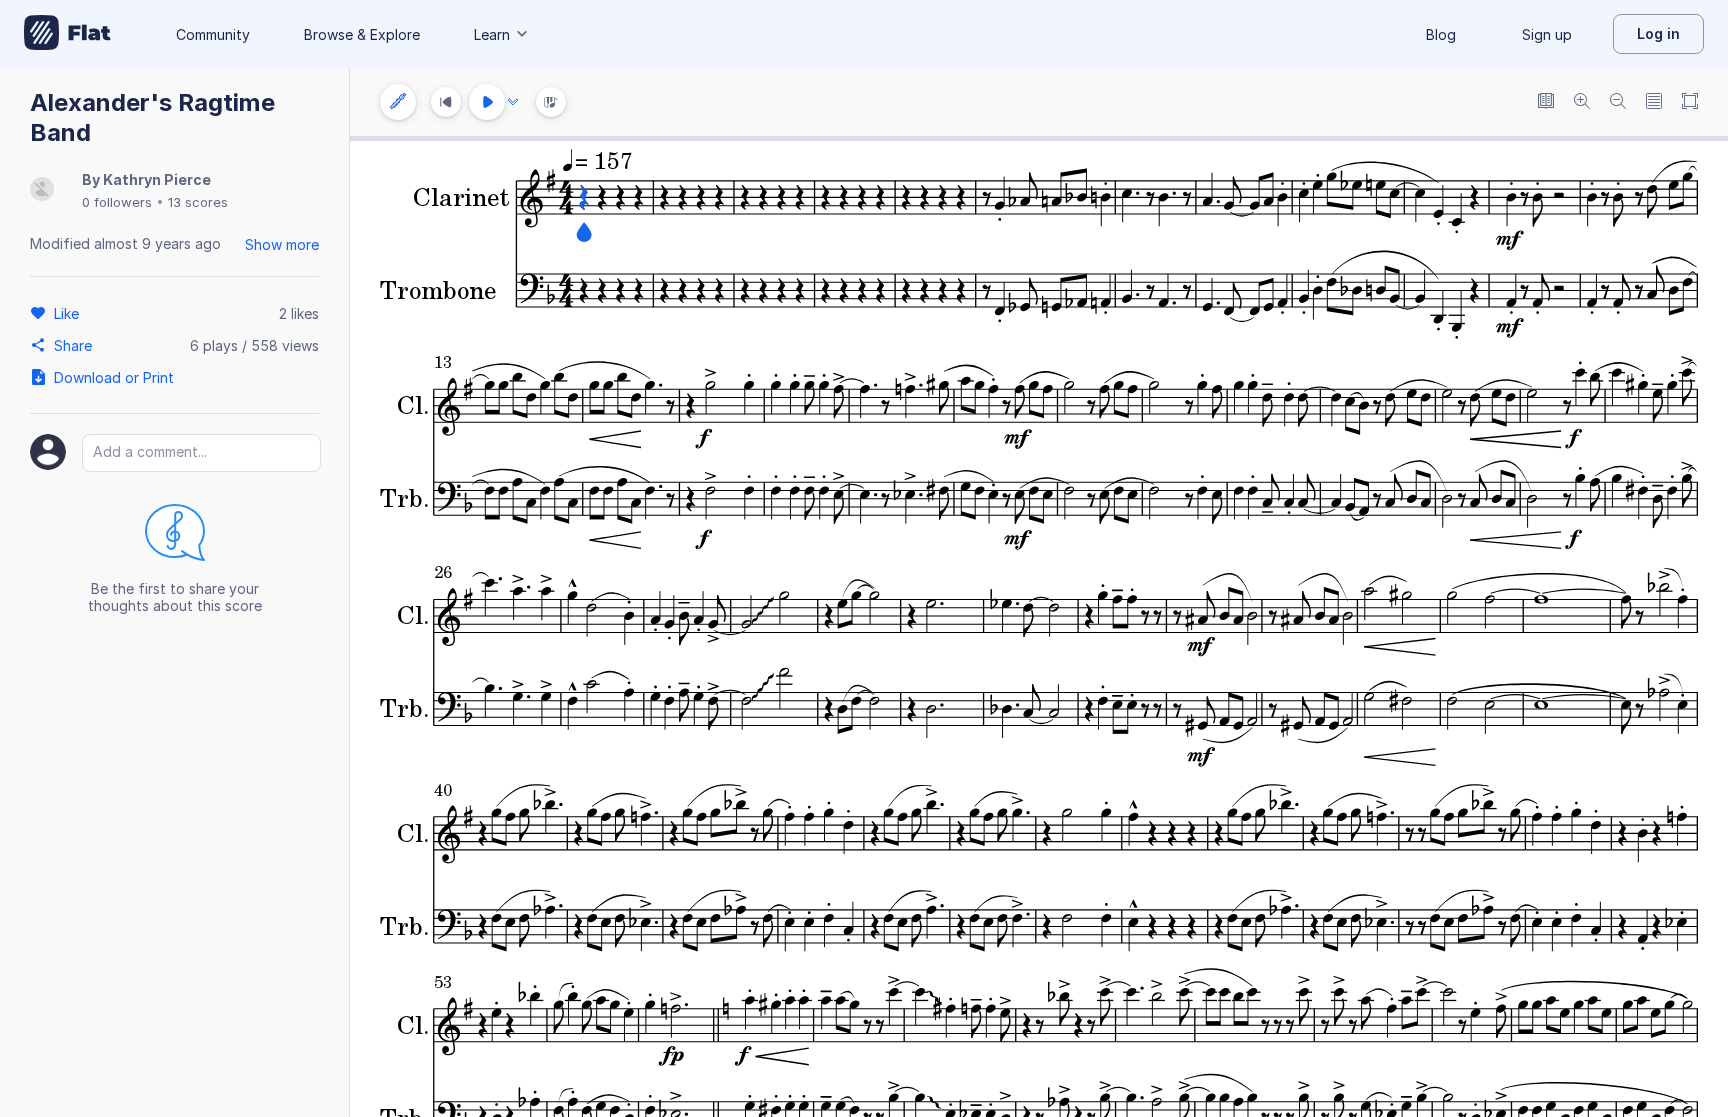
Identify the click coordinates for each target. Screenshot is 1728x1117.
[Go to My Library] (67, 34)
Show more (282, 244)
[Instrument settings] (398, 102)
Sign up (1547, 34)
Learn (492, 34)
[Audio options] (513, 102)
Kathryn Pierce (157, 179)
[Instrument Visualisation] (551, 102)
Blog (1441, 34)
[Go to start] (446, 102)
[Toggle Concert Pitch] (1546, 102)
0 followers (117, 202)
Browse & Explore (362, 34)
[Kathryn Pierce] (42, 190)
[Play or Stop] (487, 102)
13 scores (198, 202)
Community (213, 34)
